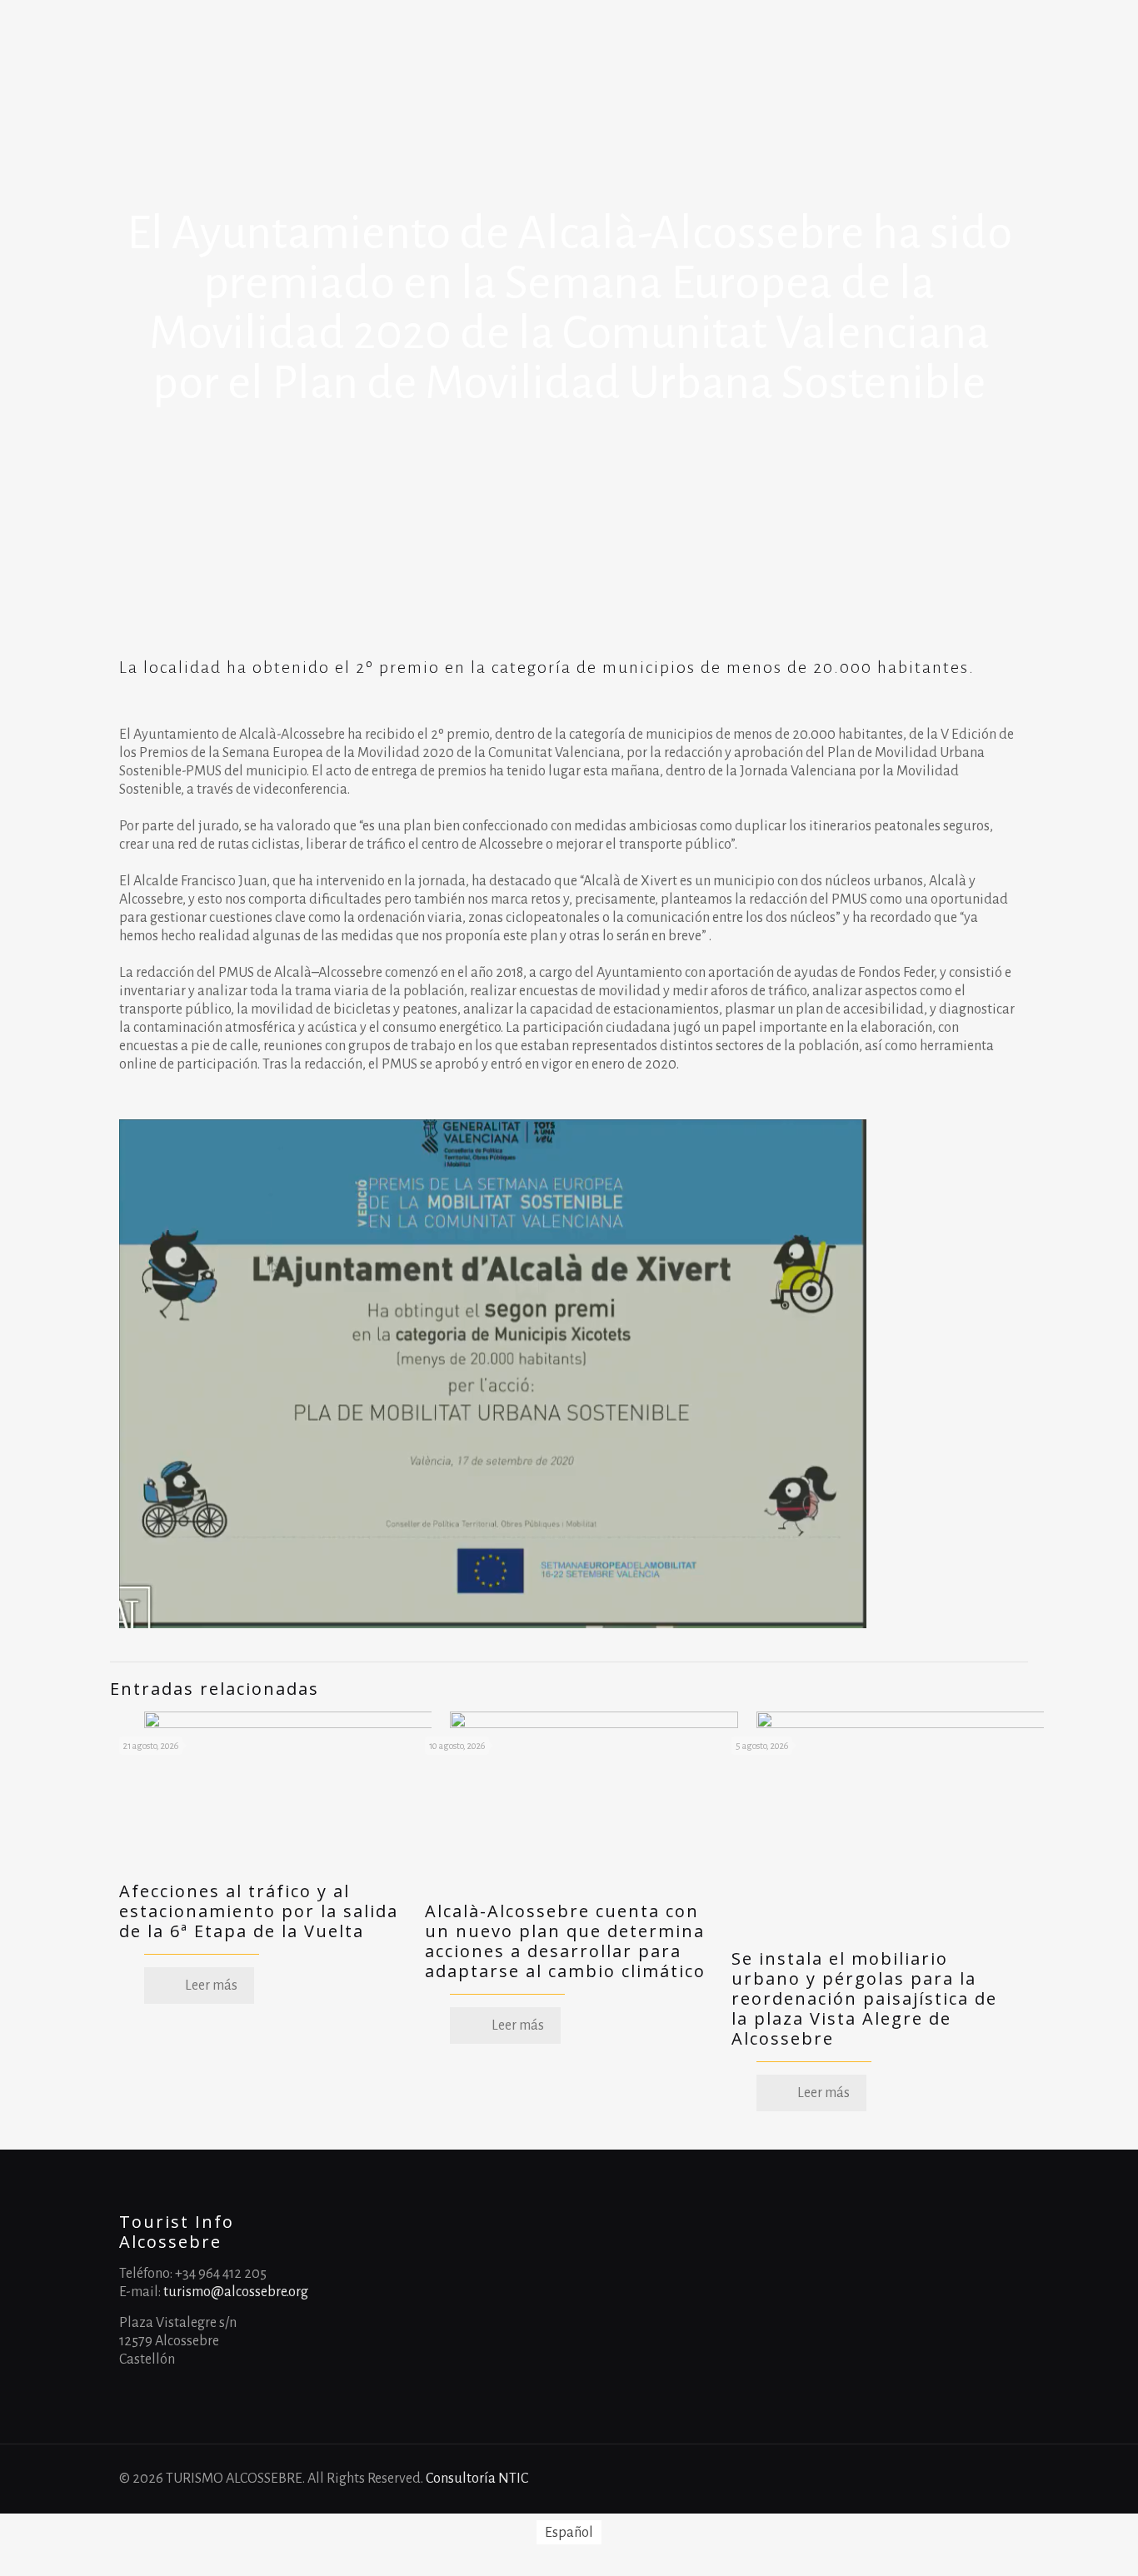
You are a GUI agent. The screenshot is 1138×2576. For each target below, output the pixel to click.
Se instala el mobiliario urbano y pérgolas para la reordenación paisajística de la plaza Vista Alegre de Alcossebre (864, 1998)
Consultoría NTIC (477, 2479)
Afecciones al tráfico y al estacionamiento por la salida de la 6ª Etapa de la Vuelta (259, 1911)
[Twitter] (971, 2479)
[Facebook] (926, 2479)
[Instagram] (993, 2479)
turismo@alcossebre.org (236, 2292)
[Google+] (948, 2479)
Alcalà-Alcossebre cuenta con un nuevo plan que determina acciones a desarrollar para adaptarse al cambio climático (565, 1941)
